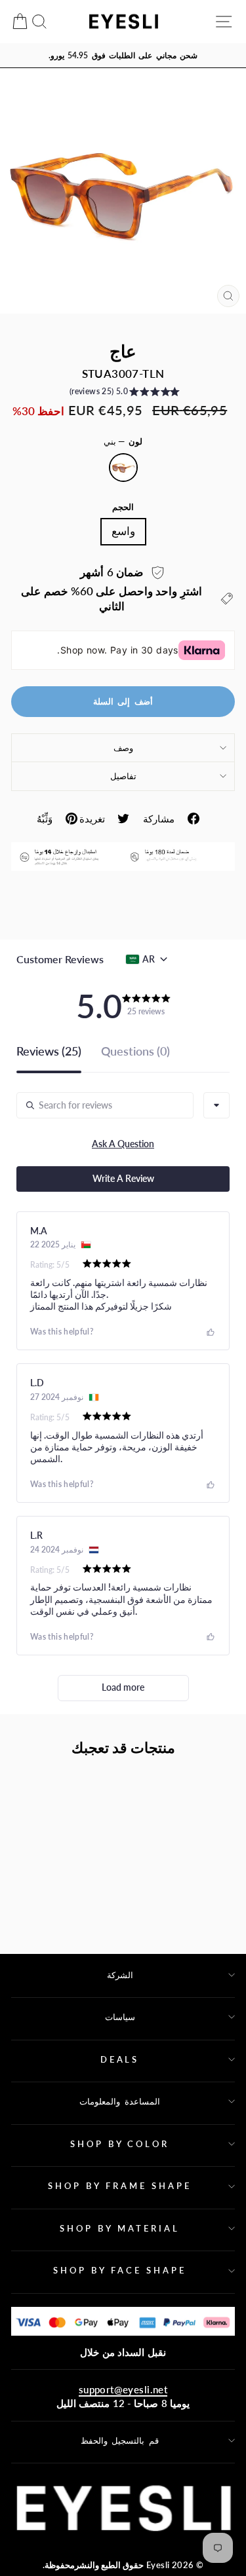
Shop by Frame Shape (120, 2186)
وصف (123, 748)
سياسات (120, 2017)
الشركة (120, 1975)
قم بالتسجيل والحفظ (120, 2440)
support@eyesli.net (123, 2389)
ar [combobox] (149, 959)
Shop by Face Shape (120, 2270)
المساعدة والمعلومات (120, 2101)
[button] (123, 394)
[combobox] (216, 1105)
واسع (123, 531)
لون (123, 441)
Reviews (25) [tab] (49, 1052)
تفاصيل (123, 776)
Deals (120, 2059)
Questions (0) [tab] (135, 1052)
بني (123, 468)
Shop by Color (120, 2144)
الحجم (123, 507)
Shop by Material (120, 2228)
